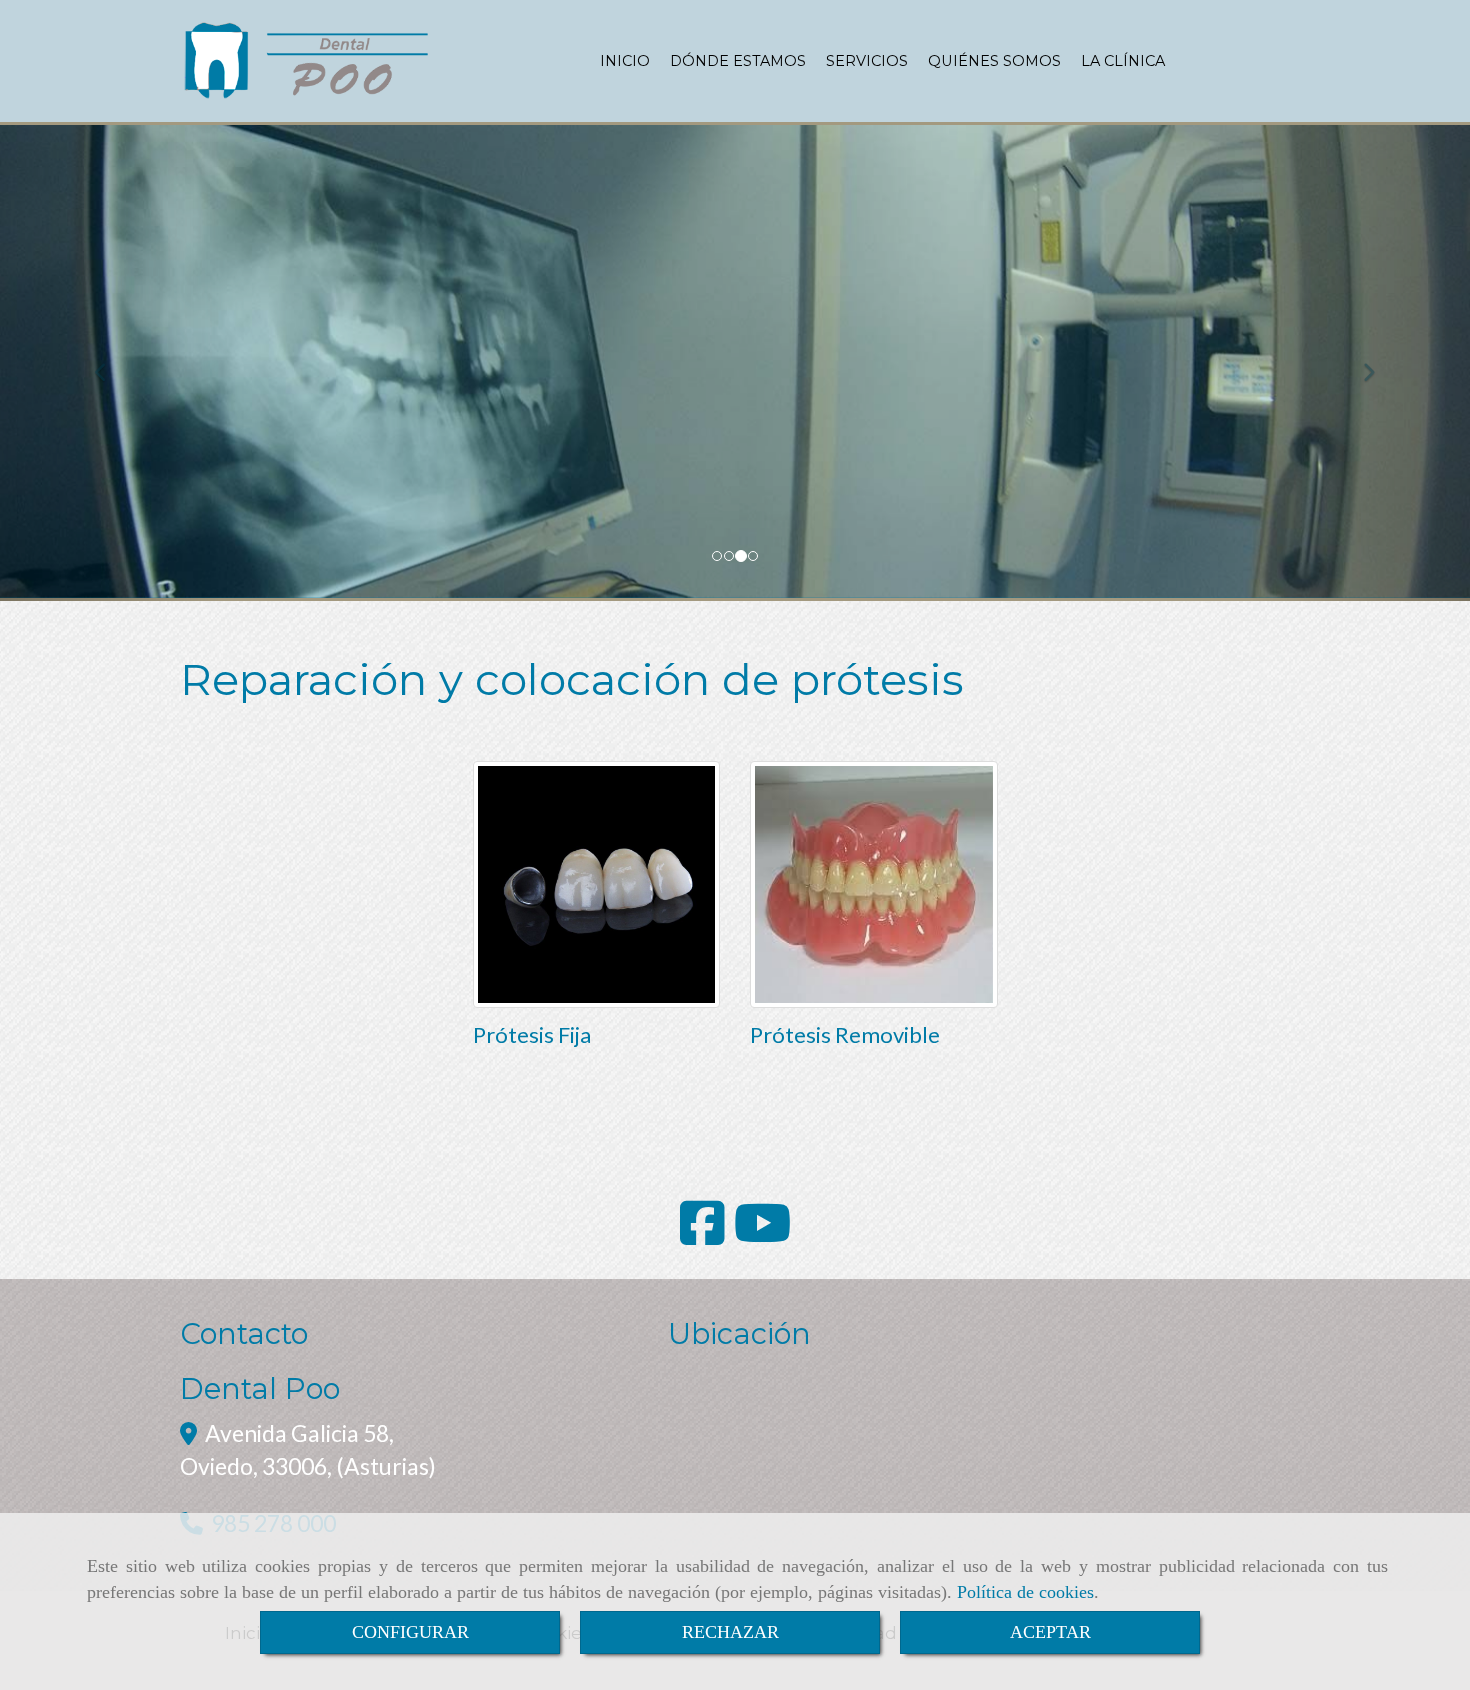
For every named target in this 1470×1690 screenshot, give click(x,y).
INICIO (625, 61)
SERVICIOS (867, 61)
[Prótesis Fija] (597, 885)
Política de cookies (1025, 1592)
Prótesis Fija (532, 1034)
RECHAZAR (730, 1632)
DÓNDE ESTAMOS (738, 61)
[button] (110, 363)
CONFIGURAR (410, 1632)
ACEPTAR (1050, 1632)
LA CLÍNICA (1123, 61)
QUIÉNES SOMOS (994, 61)
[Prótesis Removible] (874, 885)
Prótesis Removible (845, 1034)
